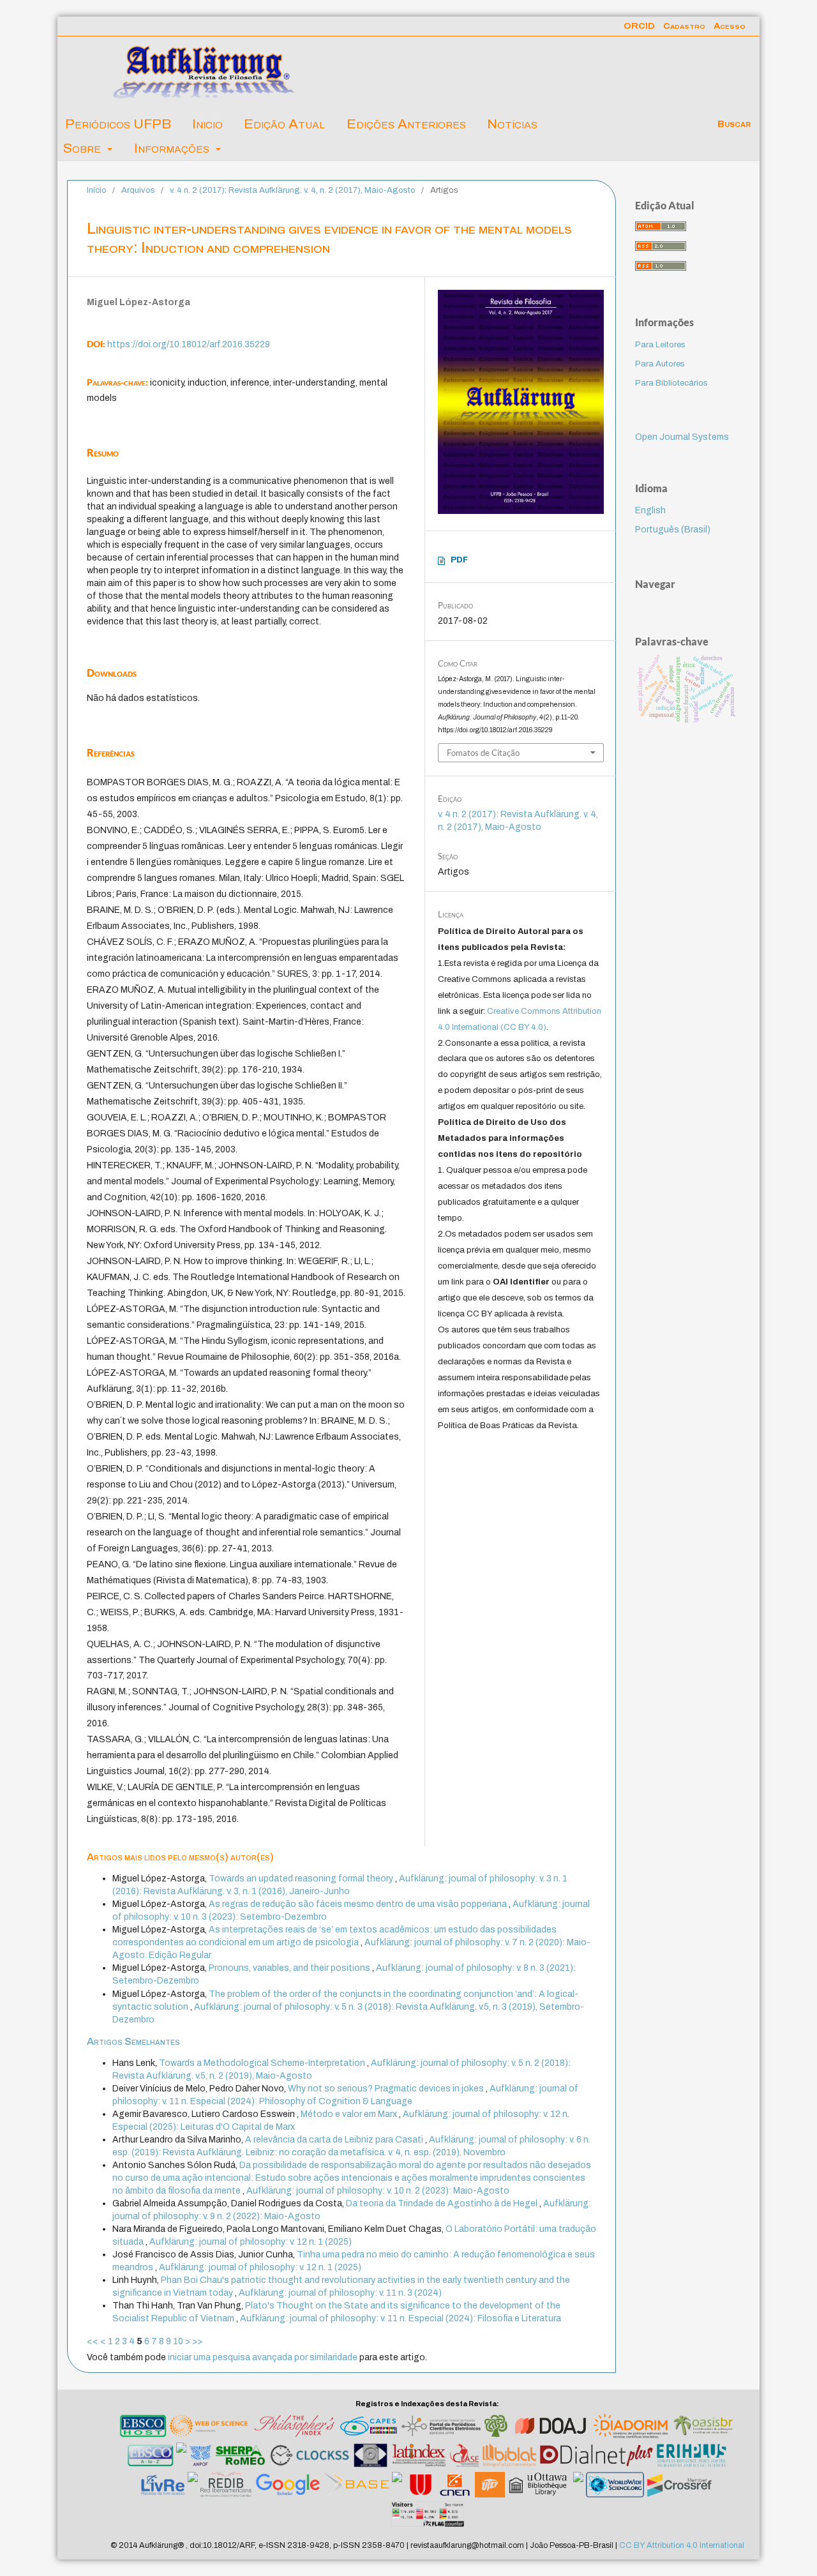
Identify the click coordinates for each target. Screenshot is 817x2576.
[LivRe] (163, 2487)
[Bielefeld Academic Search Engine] (356, 2487)
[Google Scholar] (288, 2487)
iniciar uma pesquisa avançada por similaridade (263, 2357)
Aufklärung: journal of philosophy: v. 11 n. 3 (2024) (340, 2293)
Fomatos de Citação (483, 753)
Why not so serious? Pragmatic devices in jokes (387, 2089)
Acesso (730, 26)
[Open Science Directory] (193, 2487)
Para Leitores (660, 345)
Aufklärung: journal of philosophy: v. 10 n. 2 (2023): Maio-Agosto (378, 2191)
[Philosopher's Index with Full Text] (294, 2428)
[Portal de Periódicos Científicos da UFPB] (441, 2428)
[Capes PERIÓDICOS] (368, 2428)
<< (93, 2341)
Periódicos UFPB (118, 124)
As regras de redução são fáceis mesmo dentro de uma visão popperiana (359, 1904)
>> (197, 2341)
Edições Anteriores (406, 124)
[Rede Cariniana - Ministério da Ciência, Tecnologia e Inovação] (496, 2428)
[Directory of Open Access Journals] (551, 2428)
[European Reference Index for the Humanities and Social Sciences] (692, 2457)
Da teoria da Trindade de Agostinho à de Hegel (443, 2203)
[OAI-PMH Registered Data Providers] (371, 2457)
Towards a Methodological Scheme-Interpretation (263, 2063)
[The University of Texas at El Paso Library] (490, 2487)
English (650, 510)
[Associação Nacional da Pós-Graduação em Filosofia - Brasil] (200, 2457)
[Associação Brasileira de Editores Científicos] (181, 2457)
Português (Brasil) (673, 530)
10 (178, 2341)
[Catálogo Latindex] (419, 2457)
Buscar (733, 124)
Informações (173, 148)
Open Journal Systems (682, 437)
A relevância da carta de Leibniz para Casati (335, 2140)
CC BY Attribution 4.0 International (682, 2545)
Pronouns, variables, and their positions (290, 1968)
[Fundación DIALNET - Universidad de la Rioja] (596, 2457)
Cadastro (684, 26)
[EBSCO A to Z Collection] (151, 2457)
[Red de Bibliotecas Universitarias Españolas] (420, 2487)
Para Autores (660, 364)
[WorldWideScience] (615, 2487)
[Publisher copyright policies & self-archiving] (240, 2457)
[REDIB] (227, 2487)
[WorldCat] (578, 2487)
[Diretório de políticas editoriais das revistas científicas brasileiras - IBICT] (631, 2428)
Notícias (512, 124)
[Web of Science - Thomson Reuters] (210, 2428)
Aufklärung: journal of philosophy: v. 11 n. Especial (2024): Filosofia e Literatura (401, 2318)
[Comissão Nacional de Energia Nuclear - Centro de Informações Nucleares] (455, 2487)
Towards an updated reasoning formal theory (302, 1879)
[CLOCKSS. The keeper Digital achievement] (309, 2457)
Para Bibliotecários (671, 383)
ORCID (639, 26)
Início (97, 190)
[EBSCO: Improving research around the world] (143, 2428)
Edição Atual (284, 124)
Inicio (207, 124)
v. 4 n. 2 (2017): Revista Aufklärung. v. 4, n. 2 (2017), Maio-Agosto (293, 190)
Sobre (84, 148)
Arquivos (138, 190)
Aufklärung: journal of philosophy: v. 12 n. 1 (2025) (251, 2242)
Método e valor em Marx (350, 2114)
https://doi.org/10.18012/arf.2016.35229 (189, 344)
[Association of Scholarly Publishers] (681, 2487)
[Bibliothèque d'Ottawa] (539, 2487)
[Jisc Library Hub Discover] (397, 2487)
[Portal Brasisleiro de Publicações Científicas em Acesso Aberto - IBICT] (703, 2428)
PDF (459, 560)
